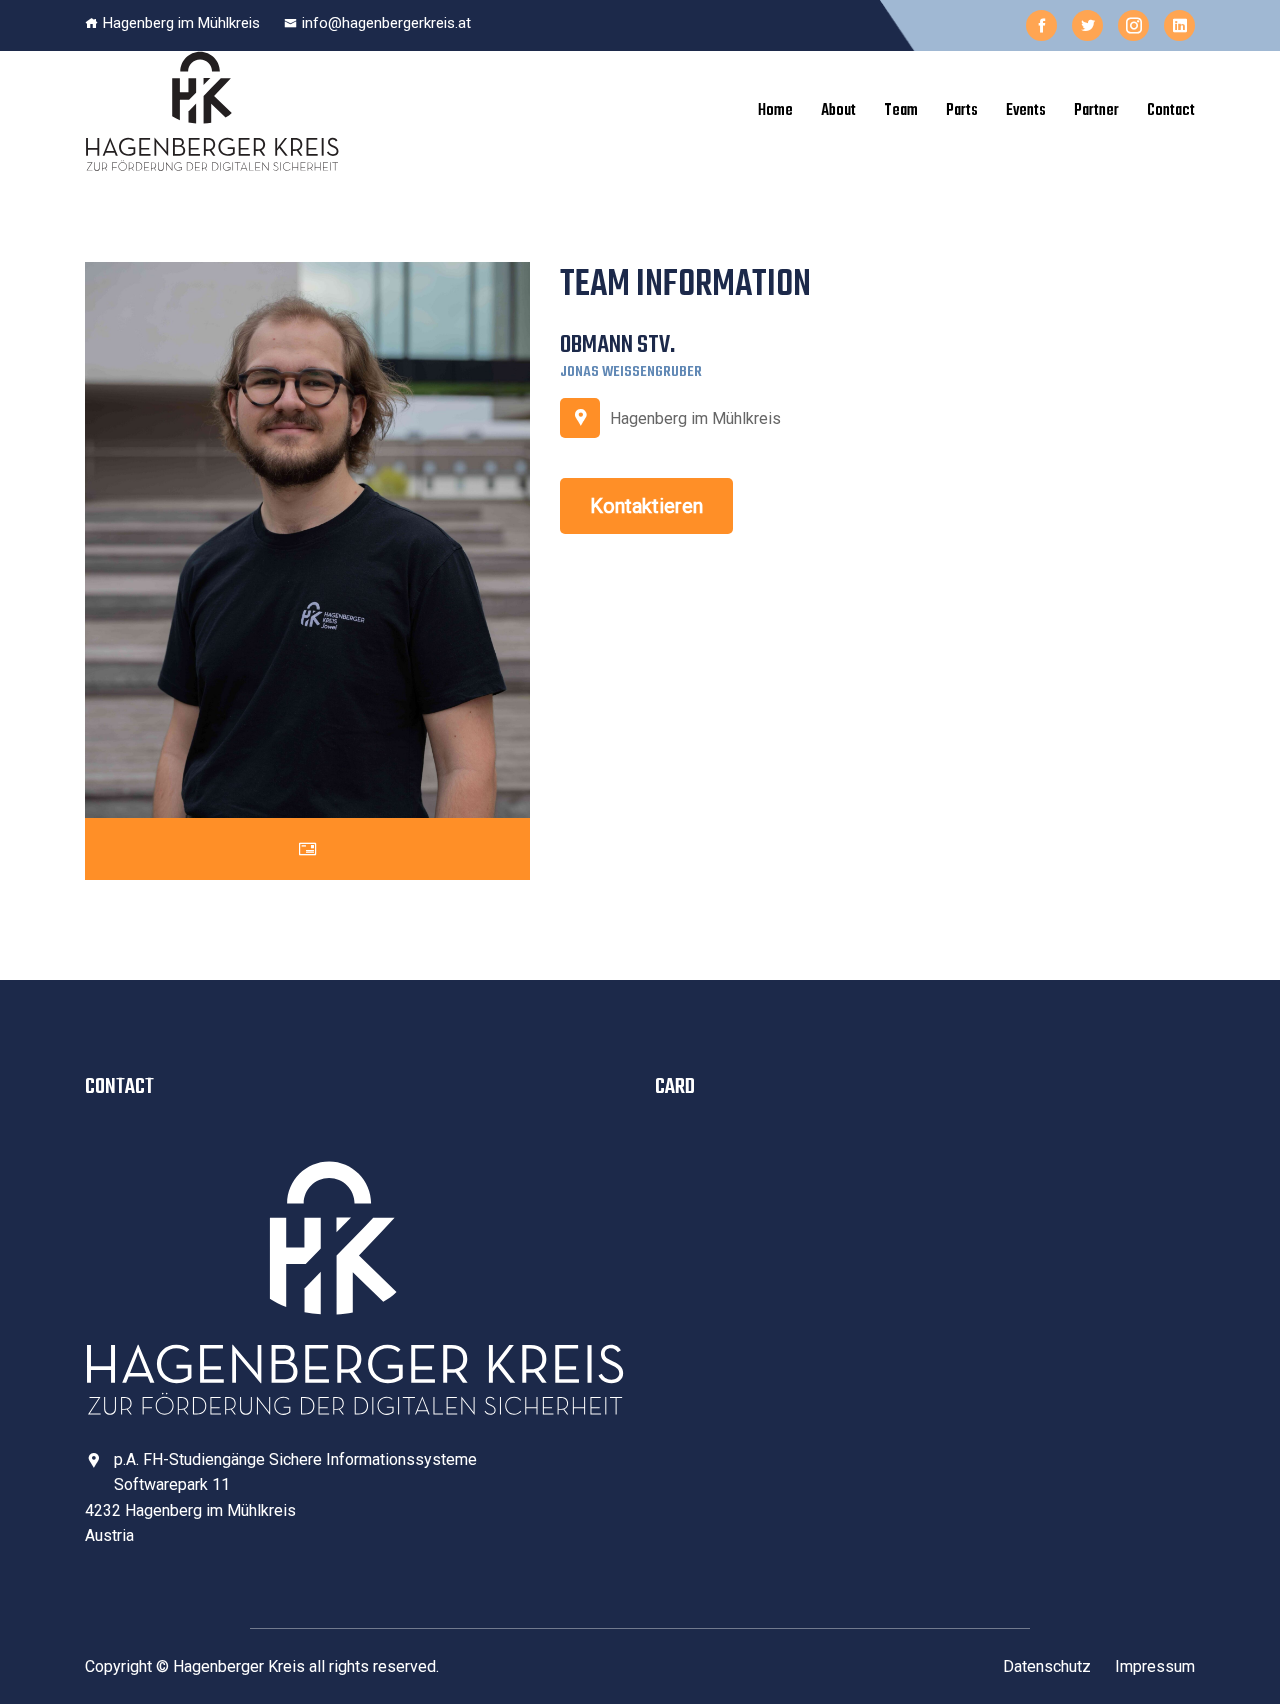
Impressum (1155, 1666)
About (838, 111)
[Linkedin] (1179, 25)
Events (1026, 111)
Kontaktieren (646, 506)
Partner (1096, 111)
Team (901, 111)
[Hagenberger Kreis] (212, 111)
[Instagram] (1133, 25)
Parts (962, 111)
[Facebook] (1041, 25)
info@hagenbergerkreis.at (386, 23)
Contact (1171, 111)
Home (775, 111)
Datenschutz (1047, 1666)
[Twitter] (1087, 25)
